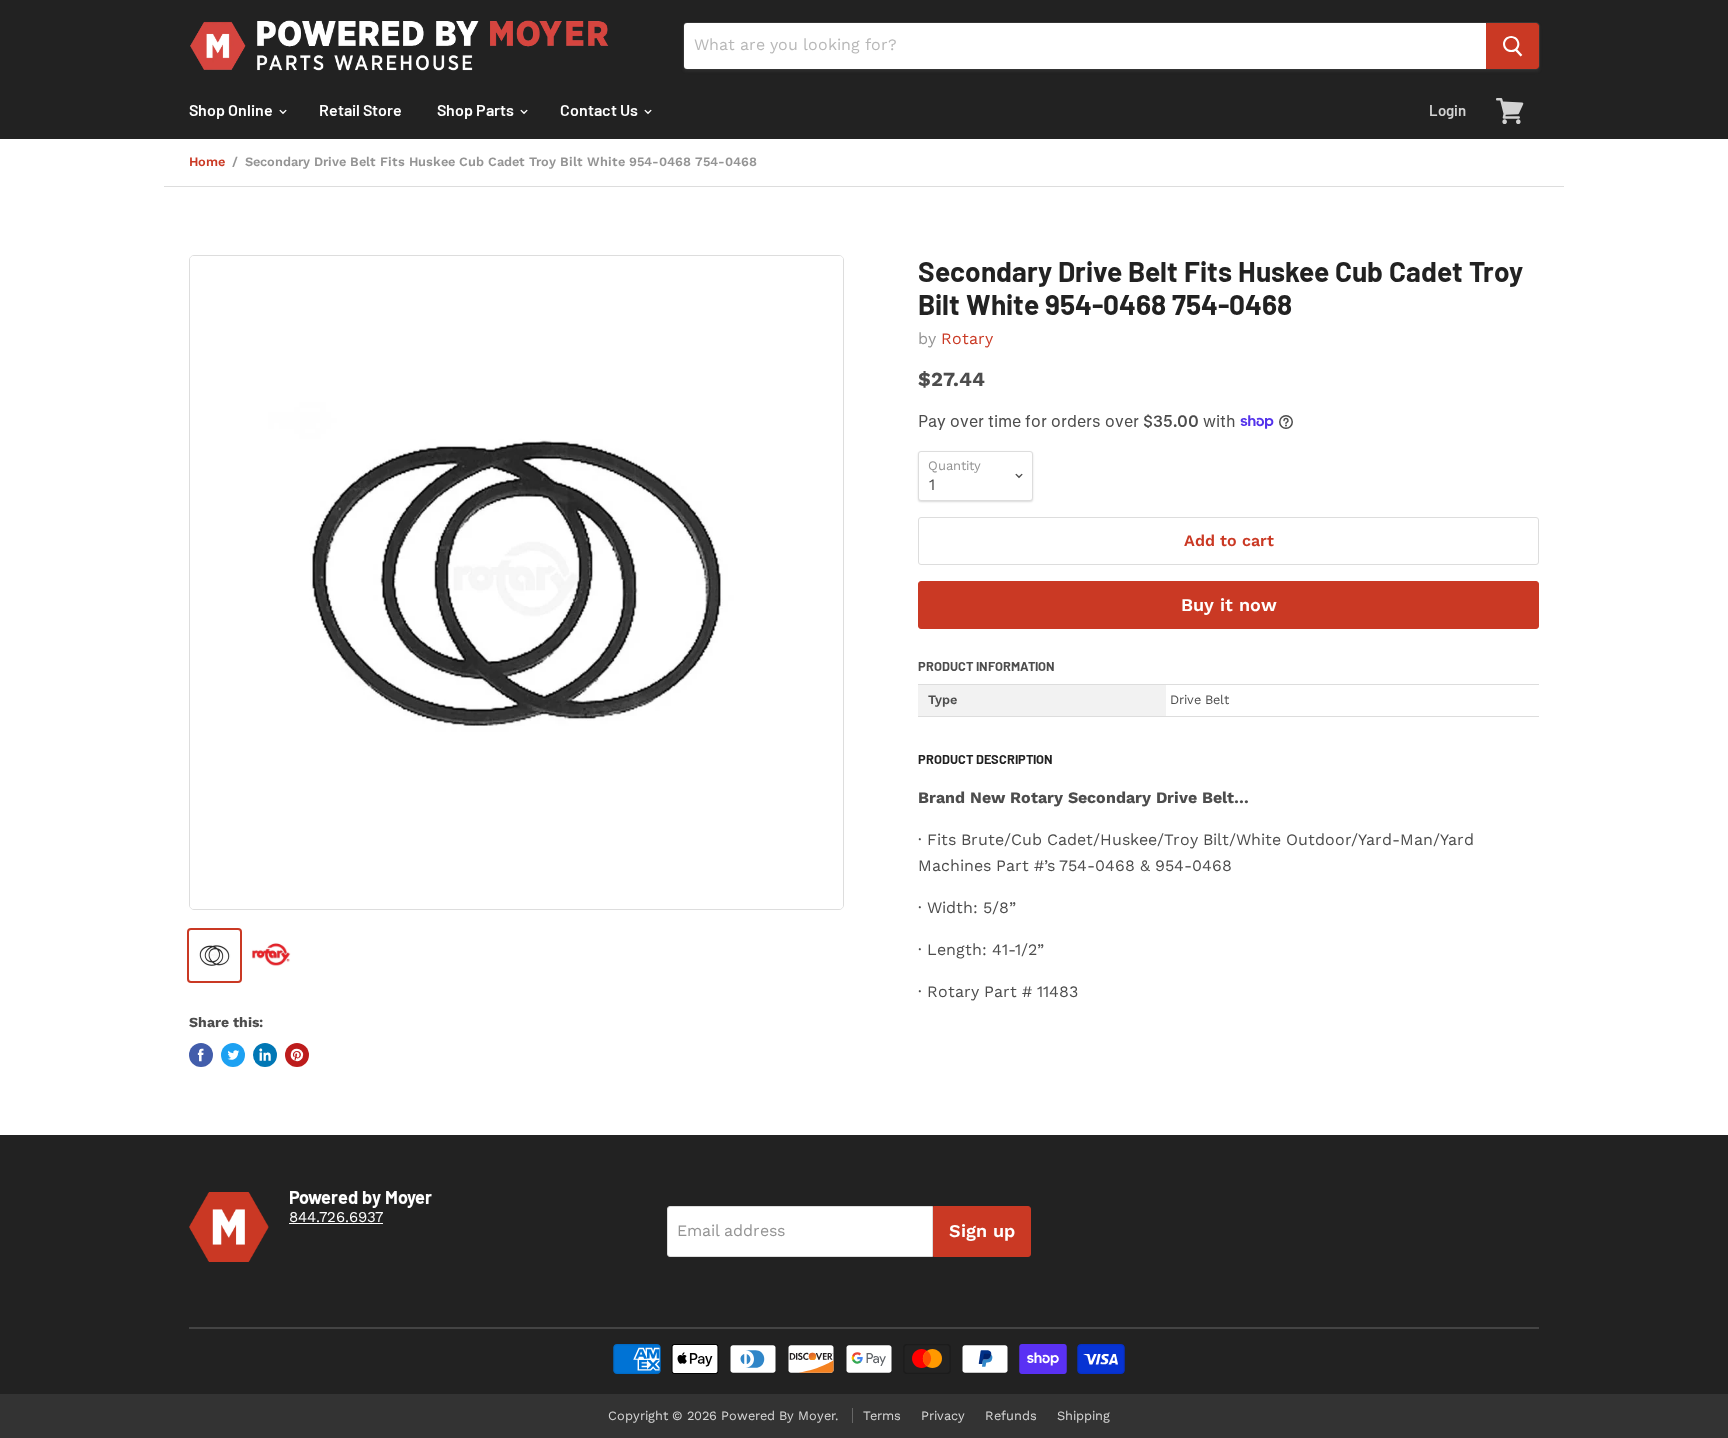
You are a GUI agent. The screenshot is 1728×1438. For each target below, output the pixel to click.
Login (1447, 110)
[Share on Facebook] (201, 1055)
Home (207, 162)
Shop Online (232, 109)
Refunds (1011, 1415)
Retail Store (360, 109)
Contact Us (600, 109)
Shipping (1083, 1415)
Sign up (982, 1230)
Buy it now (1229, 604)
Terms (882, 1415)
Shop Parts (477, 109)
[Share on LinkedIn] (265, 1055)
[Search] (1512, 46)
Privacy (943, 1415)
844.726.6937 (336, 1217)
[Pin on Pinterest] (297, 1055)
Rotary (967, 338)
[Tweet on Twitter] (233, 1055)
